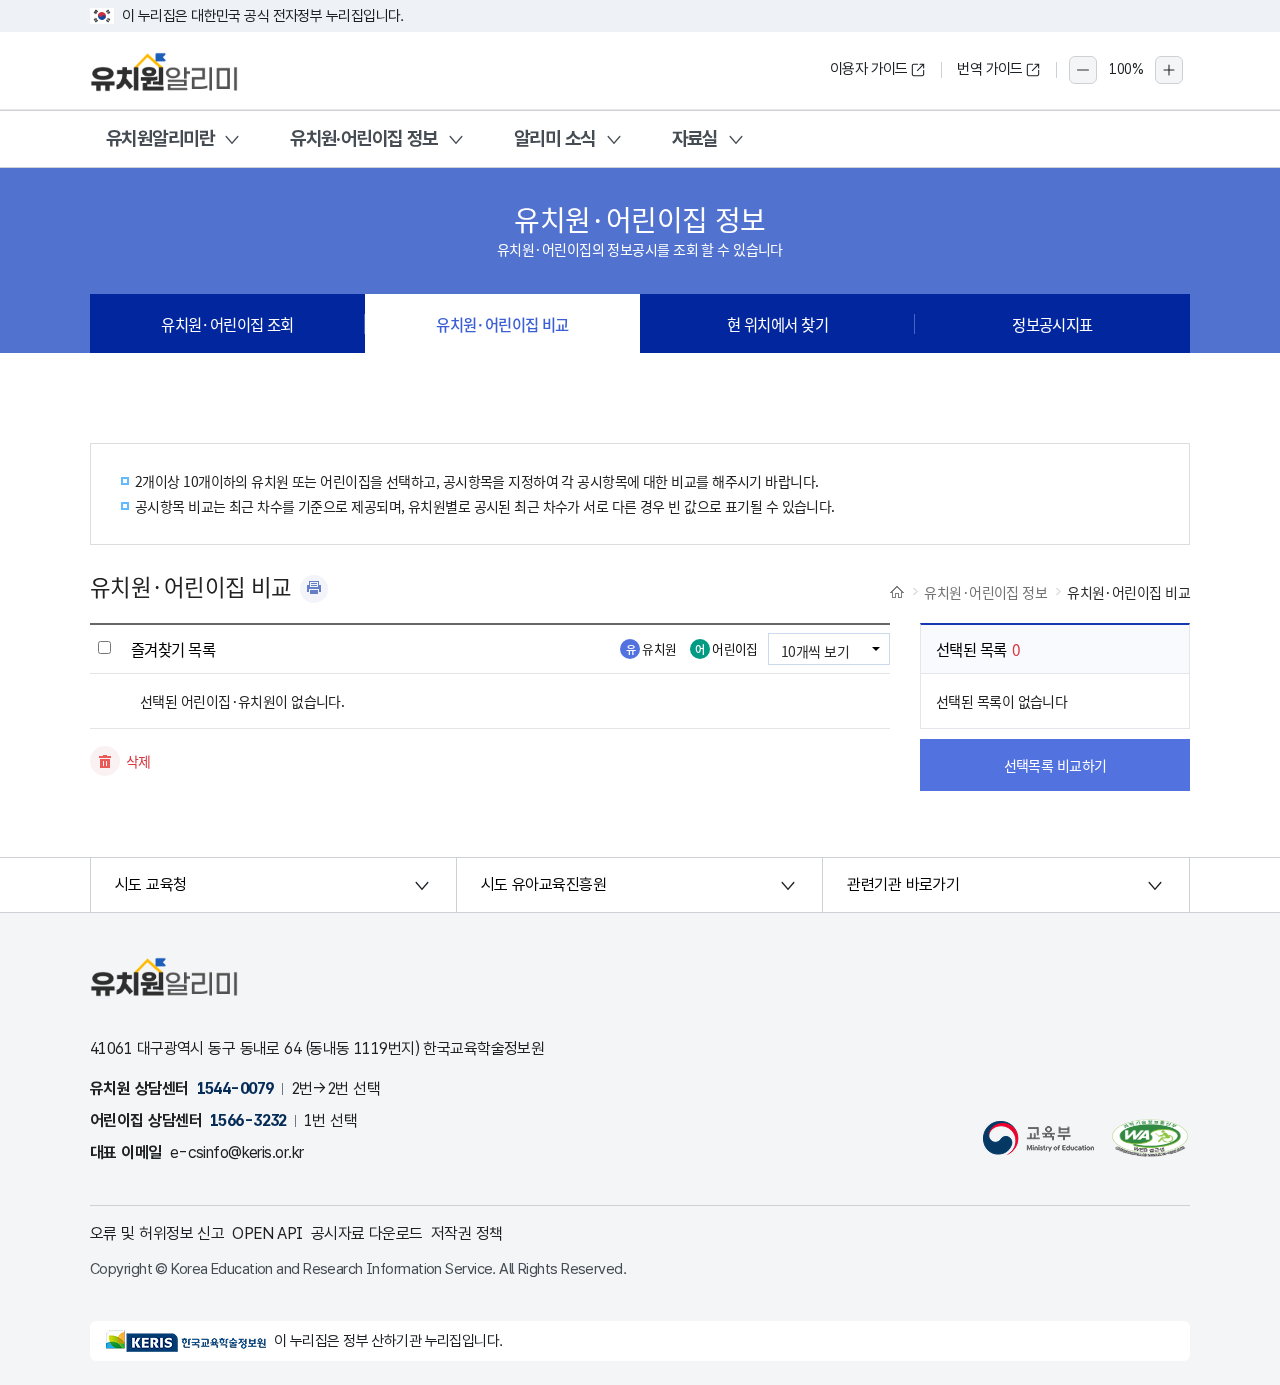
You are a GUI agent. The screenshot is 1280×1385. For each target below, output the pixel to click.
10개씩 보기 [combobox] (815, 651)
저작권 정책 (467, 1233)
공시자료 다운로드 (367, 1233)
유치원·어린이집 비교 (502, 324)
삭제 (138, 761)
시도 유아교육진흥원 (543, 884)
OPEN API (267, 1233)
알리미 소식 (555, 138)
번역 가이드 (990, 69)
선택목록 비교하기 (1055, 765)
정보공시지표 (1052, 324)
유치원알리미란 (160, 138)
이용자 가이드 (869, 69)
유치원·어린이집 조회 (227, 324)
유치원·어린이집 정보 (364, 138)
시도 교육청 (151, 884)
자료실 (695, 138)
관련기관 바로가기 (903, 884)
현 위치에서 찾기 (777, 324)
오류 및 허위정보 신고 (157, 1233)
